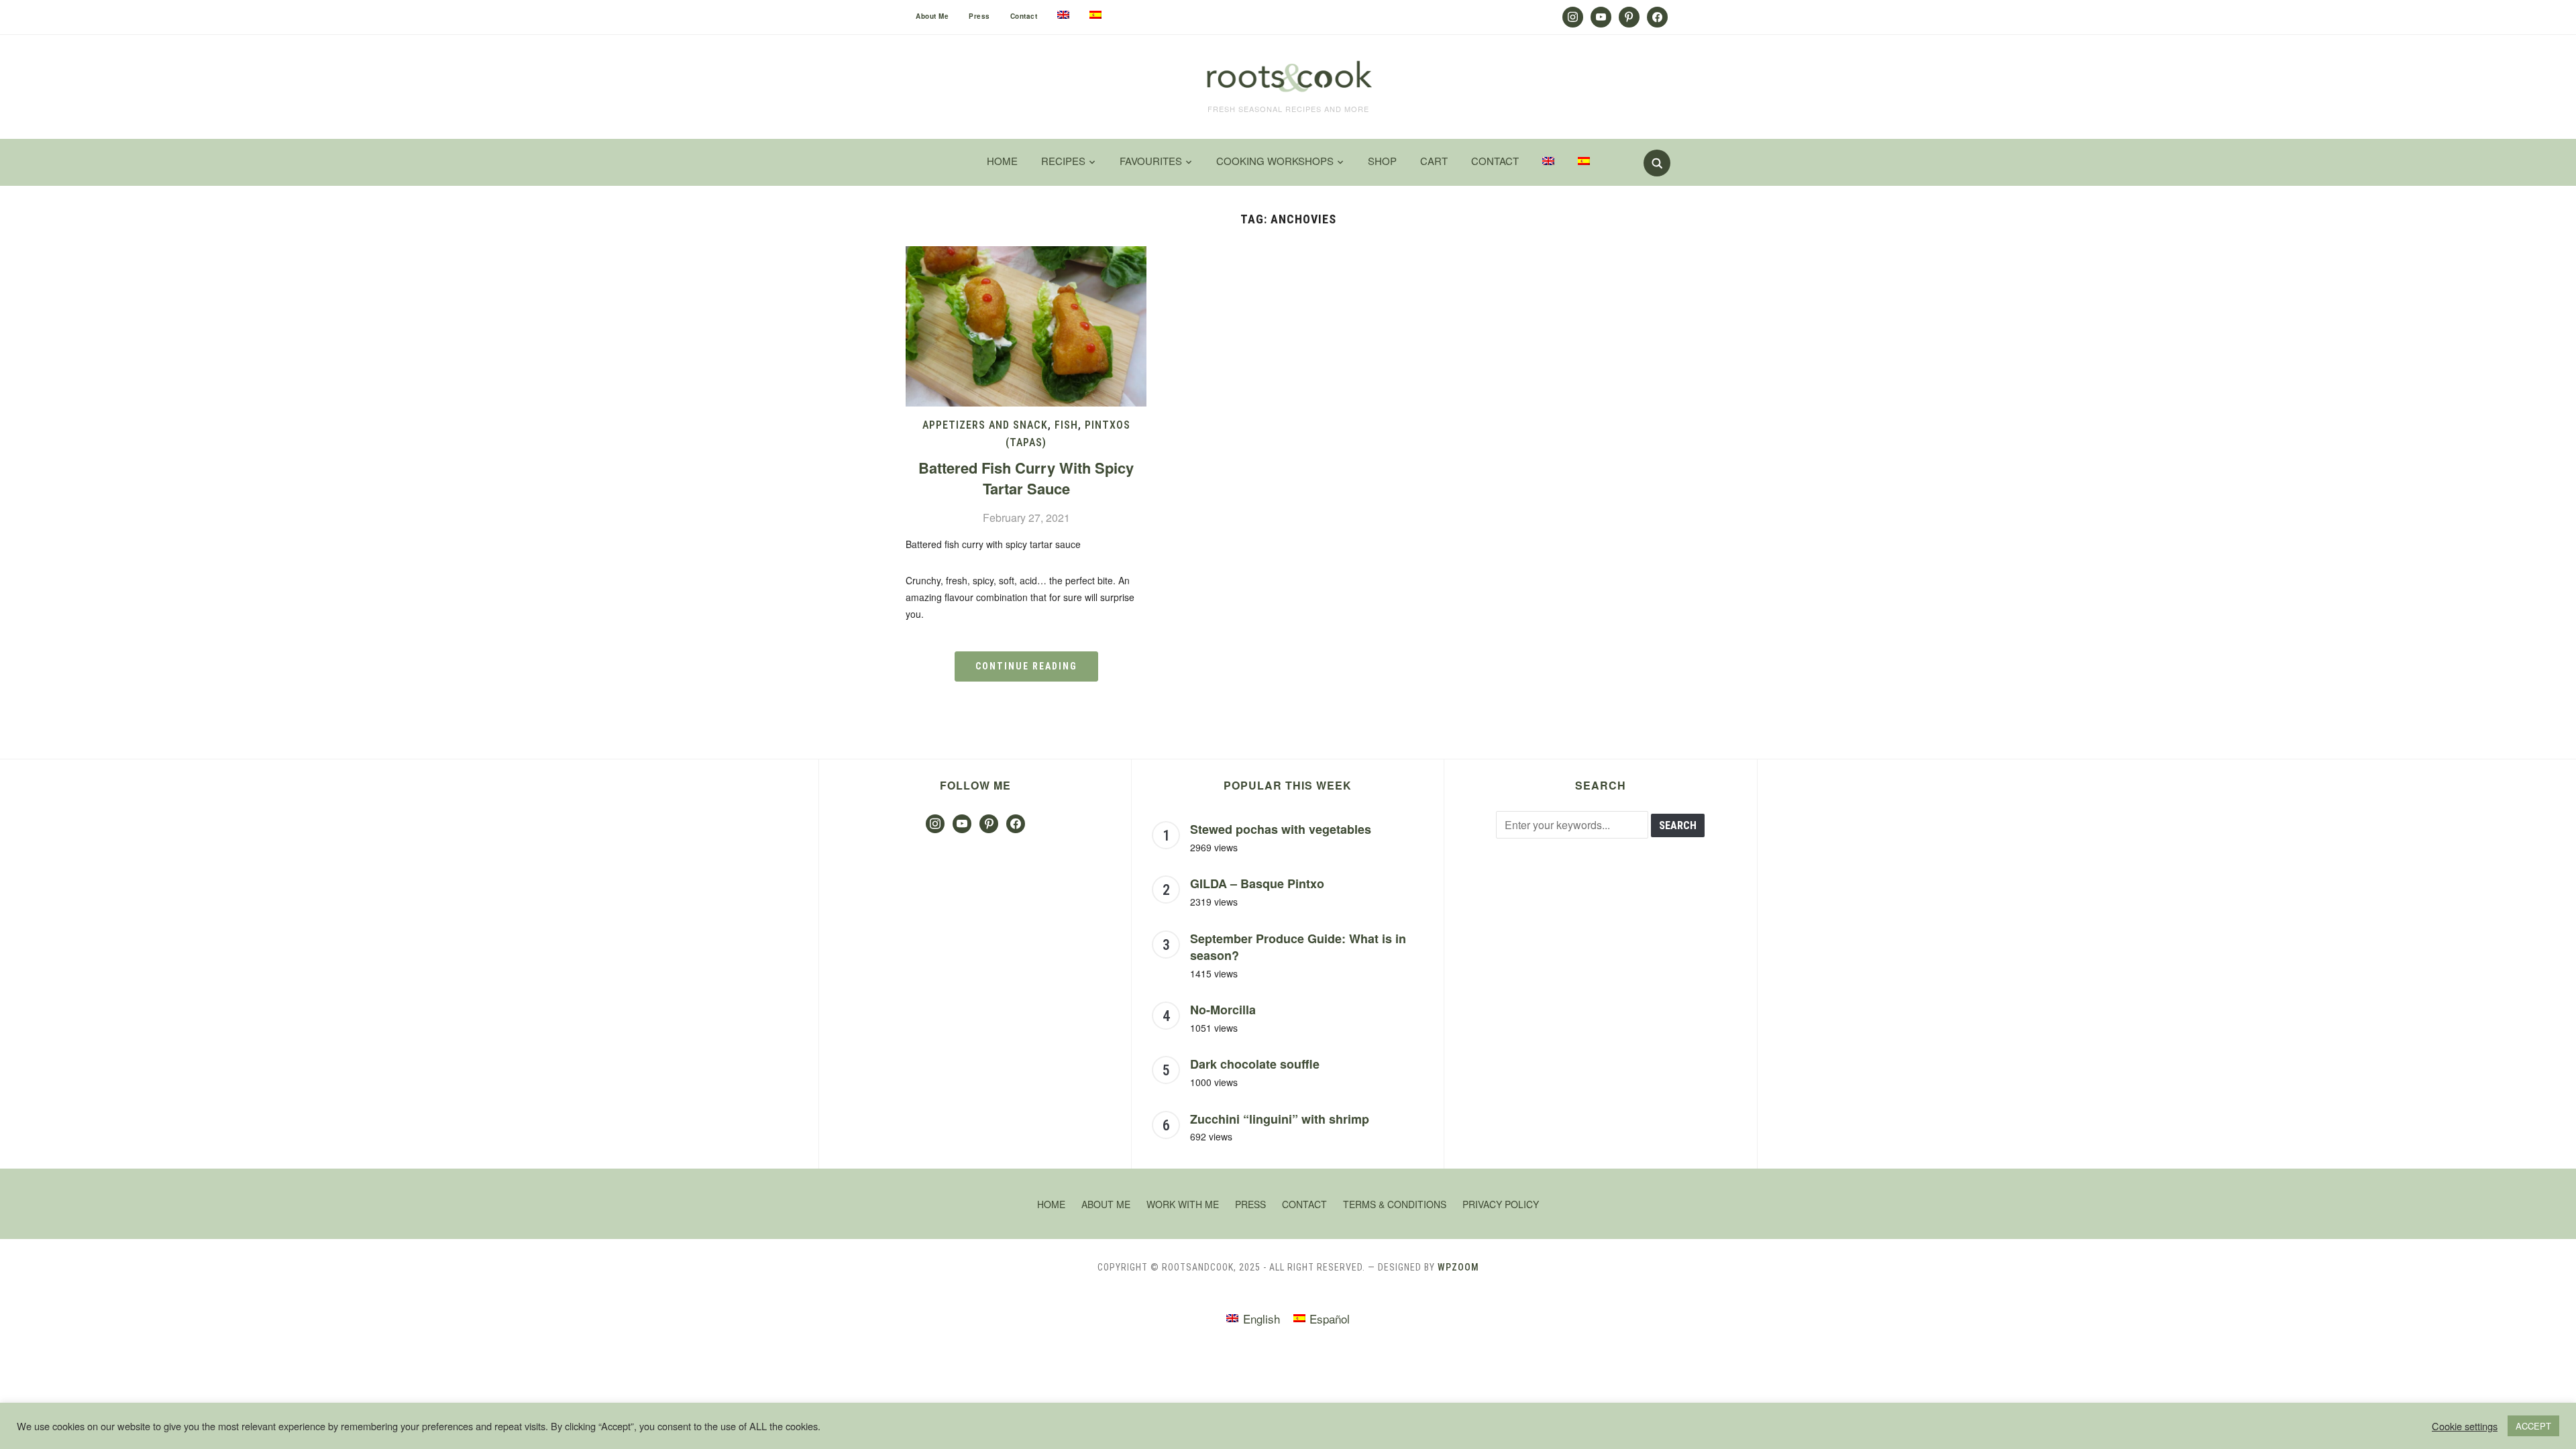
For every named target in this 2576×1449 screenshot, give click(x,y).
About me (932, 16)
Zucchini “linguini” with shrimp (1280, 1119)
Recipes (1063, 161)
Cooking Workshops (1275, 161)
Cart (1434, 161)
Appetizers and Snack (985, 425)
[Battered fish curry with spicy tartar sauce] (1026, 255)
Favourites (1151, 161)
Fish (1066, 425)
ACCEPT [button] (2533, 1426)
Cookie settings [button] (2465, 1426)
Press (979, 16)
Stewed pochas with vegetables (1281, 829)
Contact (1024, 16)
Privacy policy (1501, 1204)
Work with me (1183, 1204)
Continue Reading (1026, 666)
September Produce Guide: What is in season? (1298, 947)
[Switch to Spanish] (1095, 15)
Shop (1382, 161)
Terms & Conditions (1395, 1204)
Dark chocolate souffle (1255, 1064)
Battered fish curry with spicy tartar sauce (1026, 478)
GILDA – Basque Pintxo (1257, 883)
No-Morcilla (1223, 1010)
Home (1002, 161)
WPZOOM (1458, 1267)
